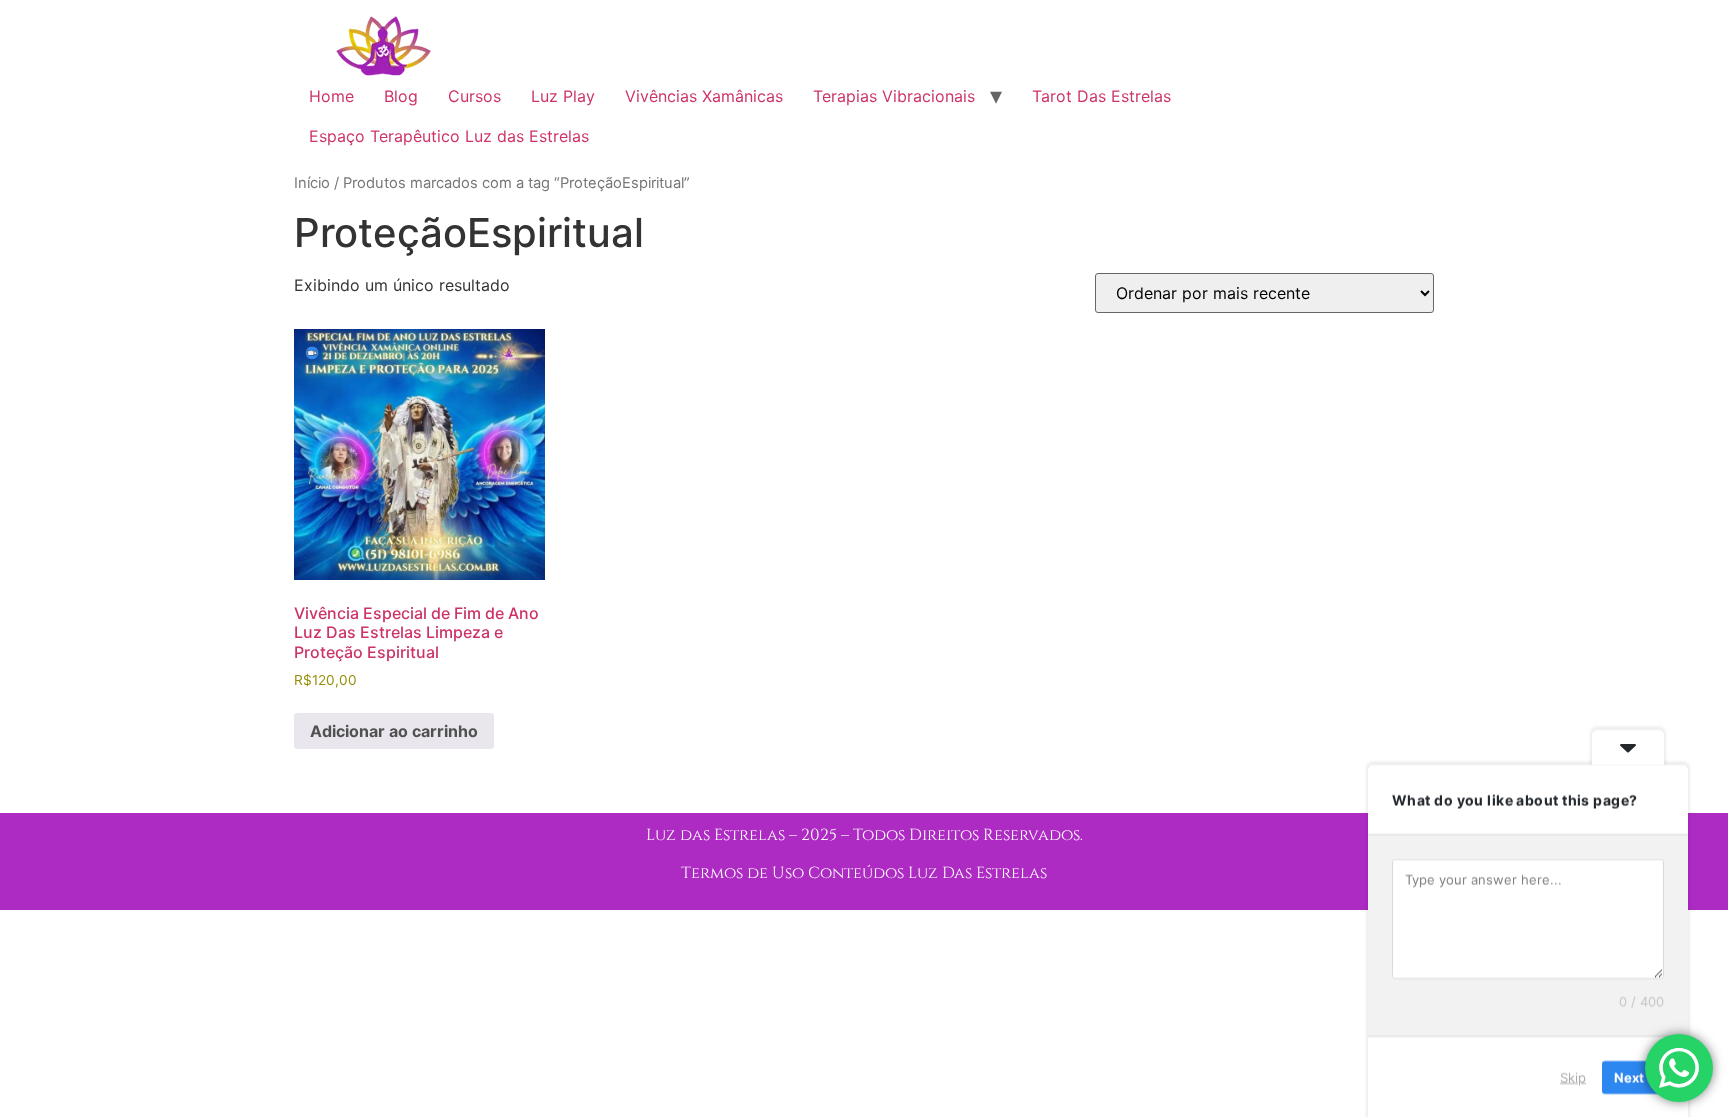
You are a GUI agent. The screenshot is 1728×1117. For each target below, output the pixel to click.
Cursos (474, 96)
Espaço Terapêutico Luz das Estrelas (449, 136)
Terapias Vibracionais (894, 96)
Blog (401, 96)
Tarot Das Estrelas (1101, 96)
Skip (1573, 1076)
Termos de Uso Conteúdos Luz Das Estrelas (864, 873)
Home (331, 96)
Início (312, 183)
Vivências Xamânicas (704, 96)
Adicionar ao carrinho (394, 731)
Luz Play (563, 96)
